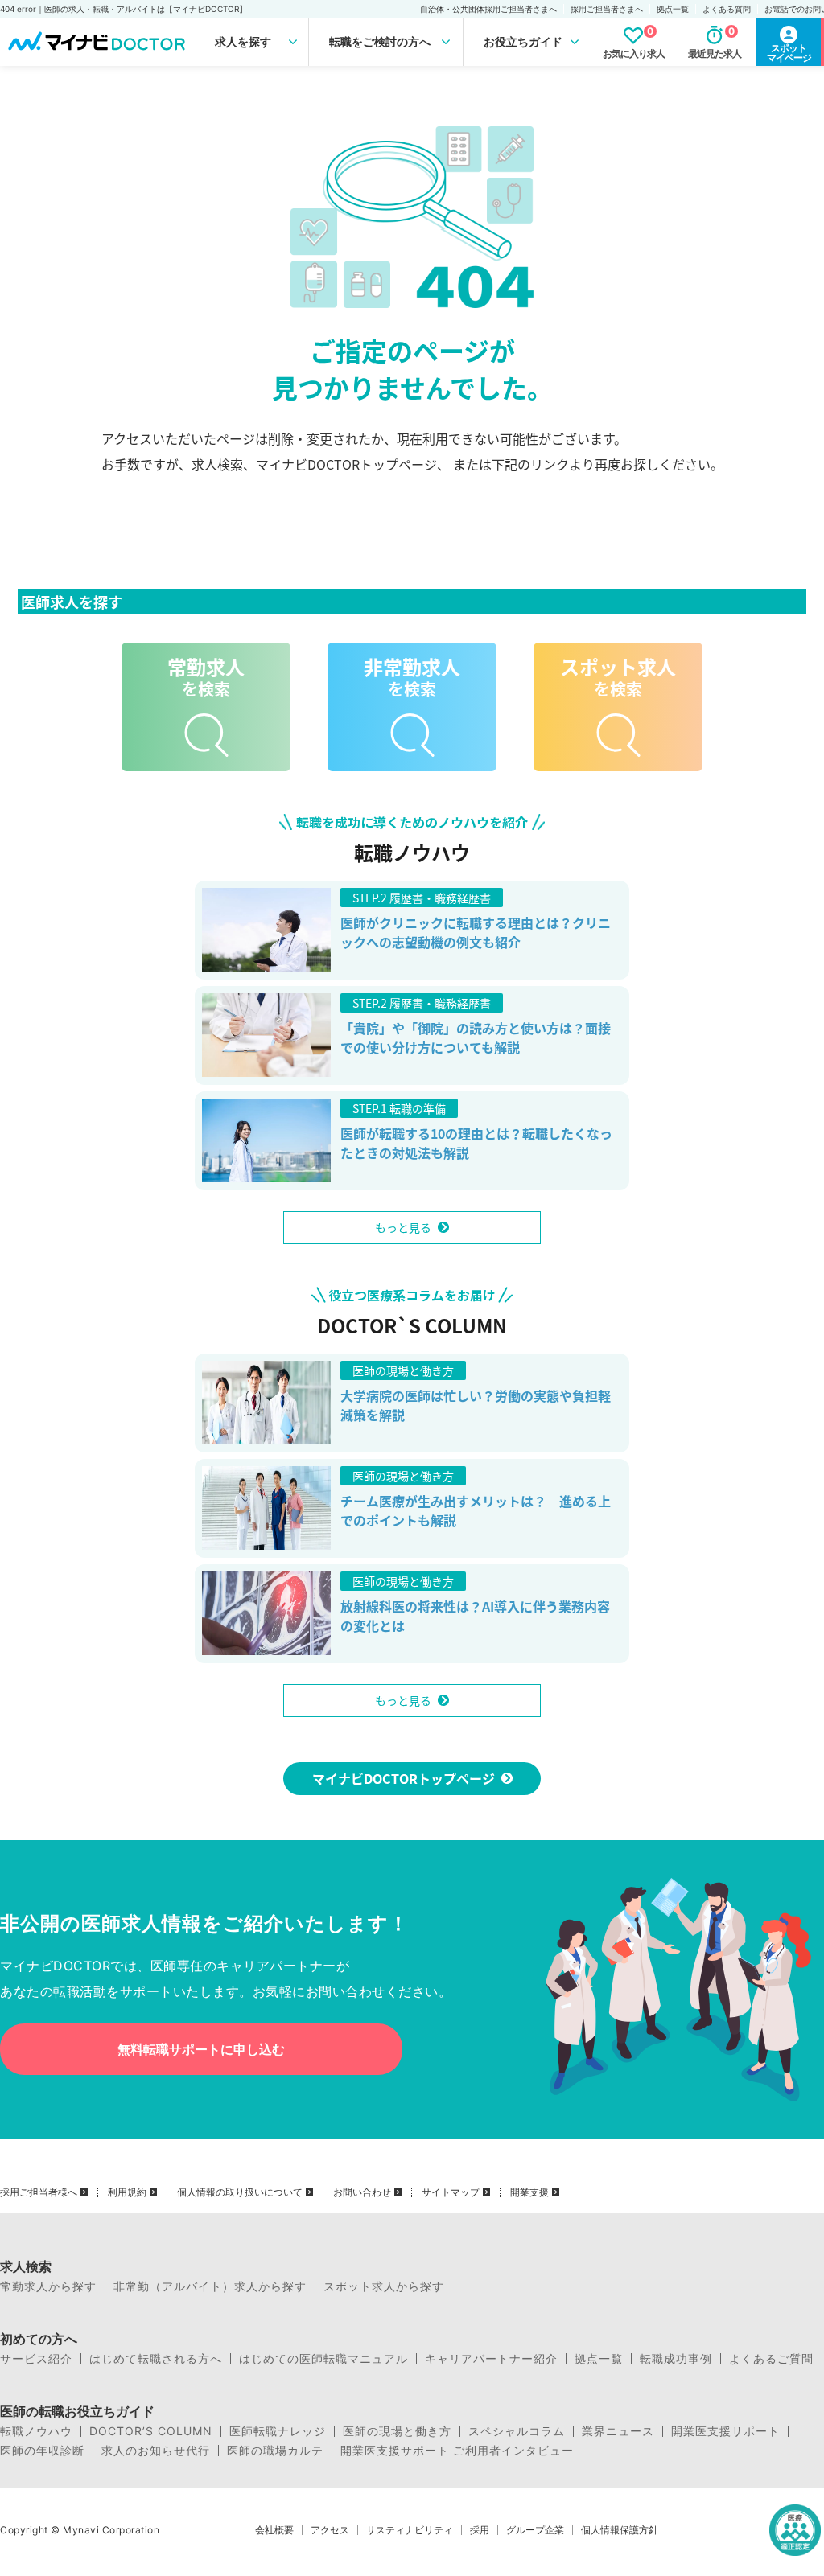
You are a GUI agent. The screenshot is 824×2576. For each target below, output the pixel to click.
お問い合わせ (362, 2192)
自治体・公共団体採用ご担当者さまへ (488, 9)
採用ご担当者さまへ (607, 9)
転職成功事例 (676, 2359)
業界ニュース (618, 2431)
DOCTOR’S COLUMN (151, 2431)
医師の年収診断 (42, 2451)
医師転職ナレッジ (278, 2431)
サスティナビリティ (410, 2530)
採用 (480, 2530)
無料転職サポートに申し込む (201, 2049)
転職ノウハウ (36, 2431)
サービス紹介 (36, 2359)
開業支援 (529, 2192)
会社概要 (274, 2530)
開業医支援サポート (725, 2431)
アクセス (330, 2530)
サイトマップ (451, 2192)
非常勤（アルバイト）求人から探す (210, 2286)
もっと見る (403, 1227)
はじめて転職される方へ (156, 2359)
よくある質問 (727, 9)
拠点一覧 (673, 9)
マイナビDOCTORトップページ (404, 1778)
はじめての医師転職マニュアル (323, 2359)
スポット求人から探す (384, 2286)
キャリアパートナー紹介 (491, 2359)
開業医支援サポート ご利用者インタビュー (457, 2451)
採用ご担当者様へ (39, 2192)
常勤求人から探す (48, 2286)
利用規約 (127, 2192)
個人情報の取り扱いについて (240, 2192)
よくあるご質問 (771, 2359)
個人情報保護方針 (620, 2530)
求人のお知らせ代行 (156, 2451)
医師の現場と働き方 (397, 2431)
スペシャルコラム (517, 2431)
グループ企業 (535, 2530)
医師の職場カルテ (275, 2451)
